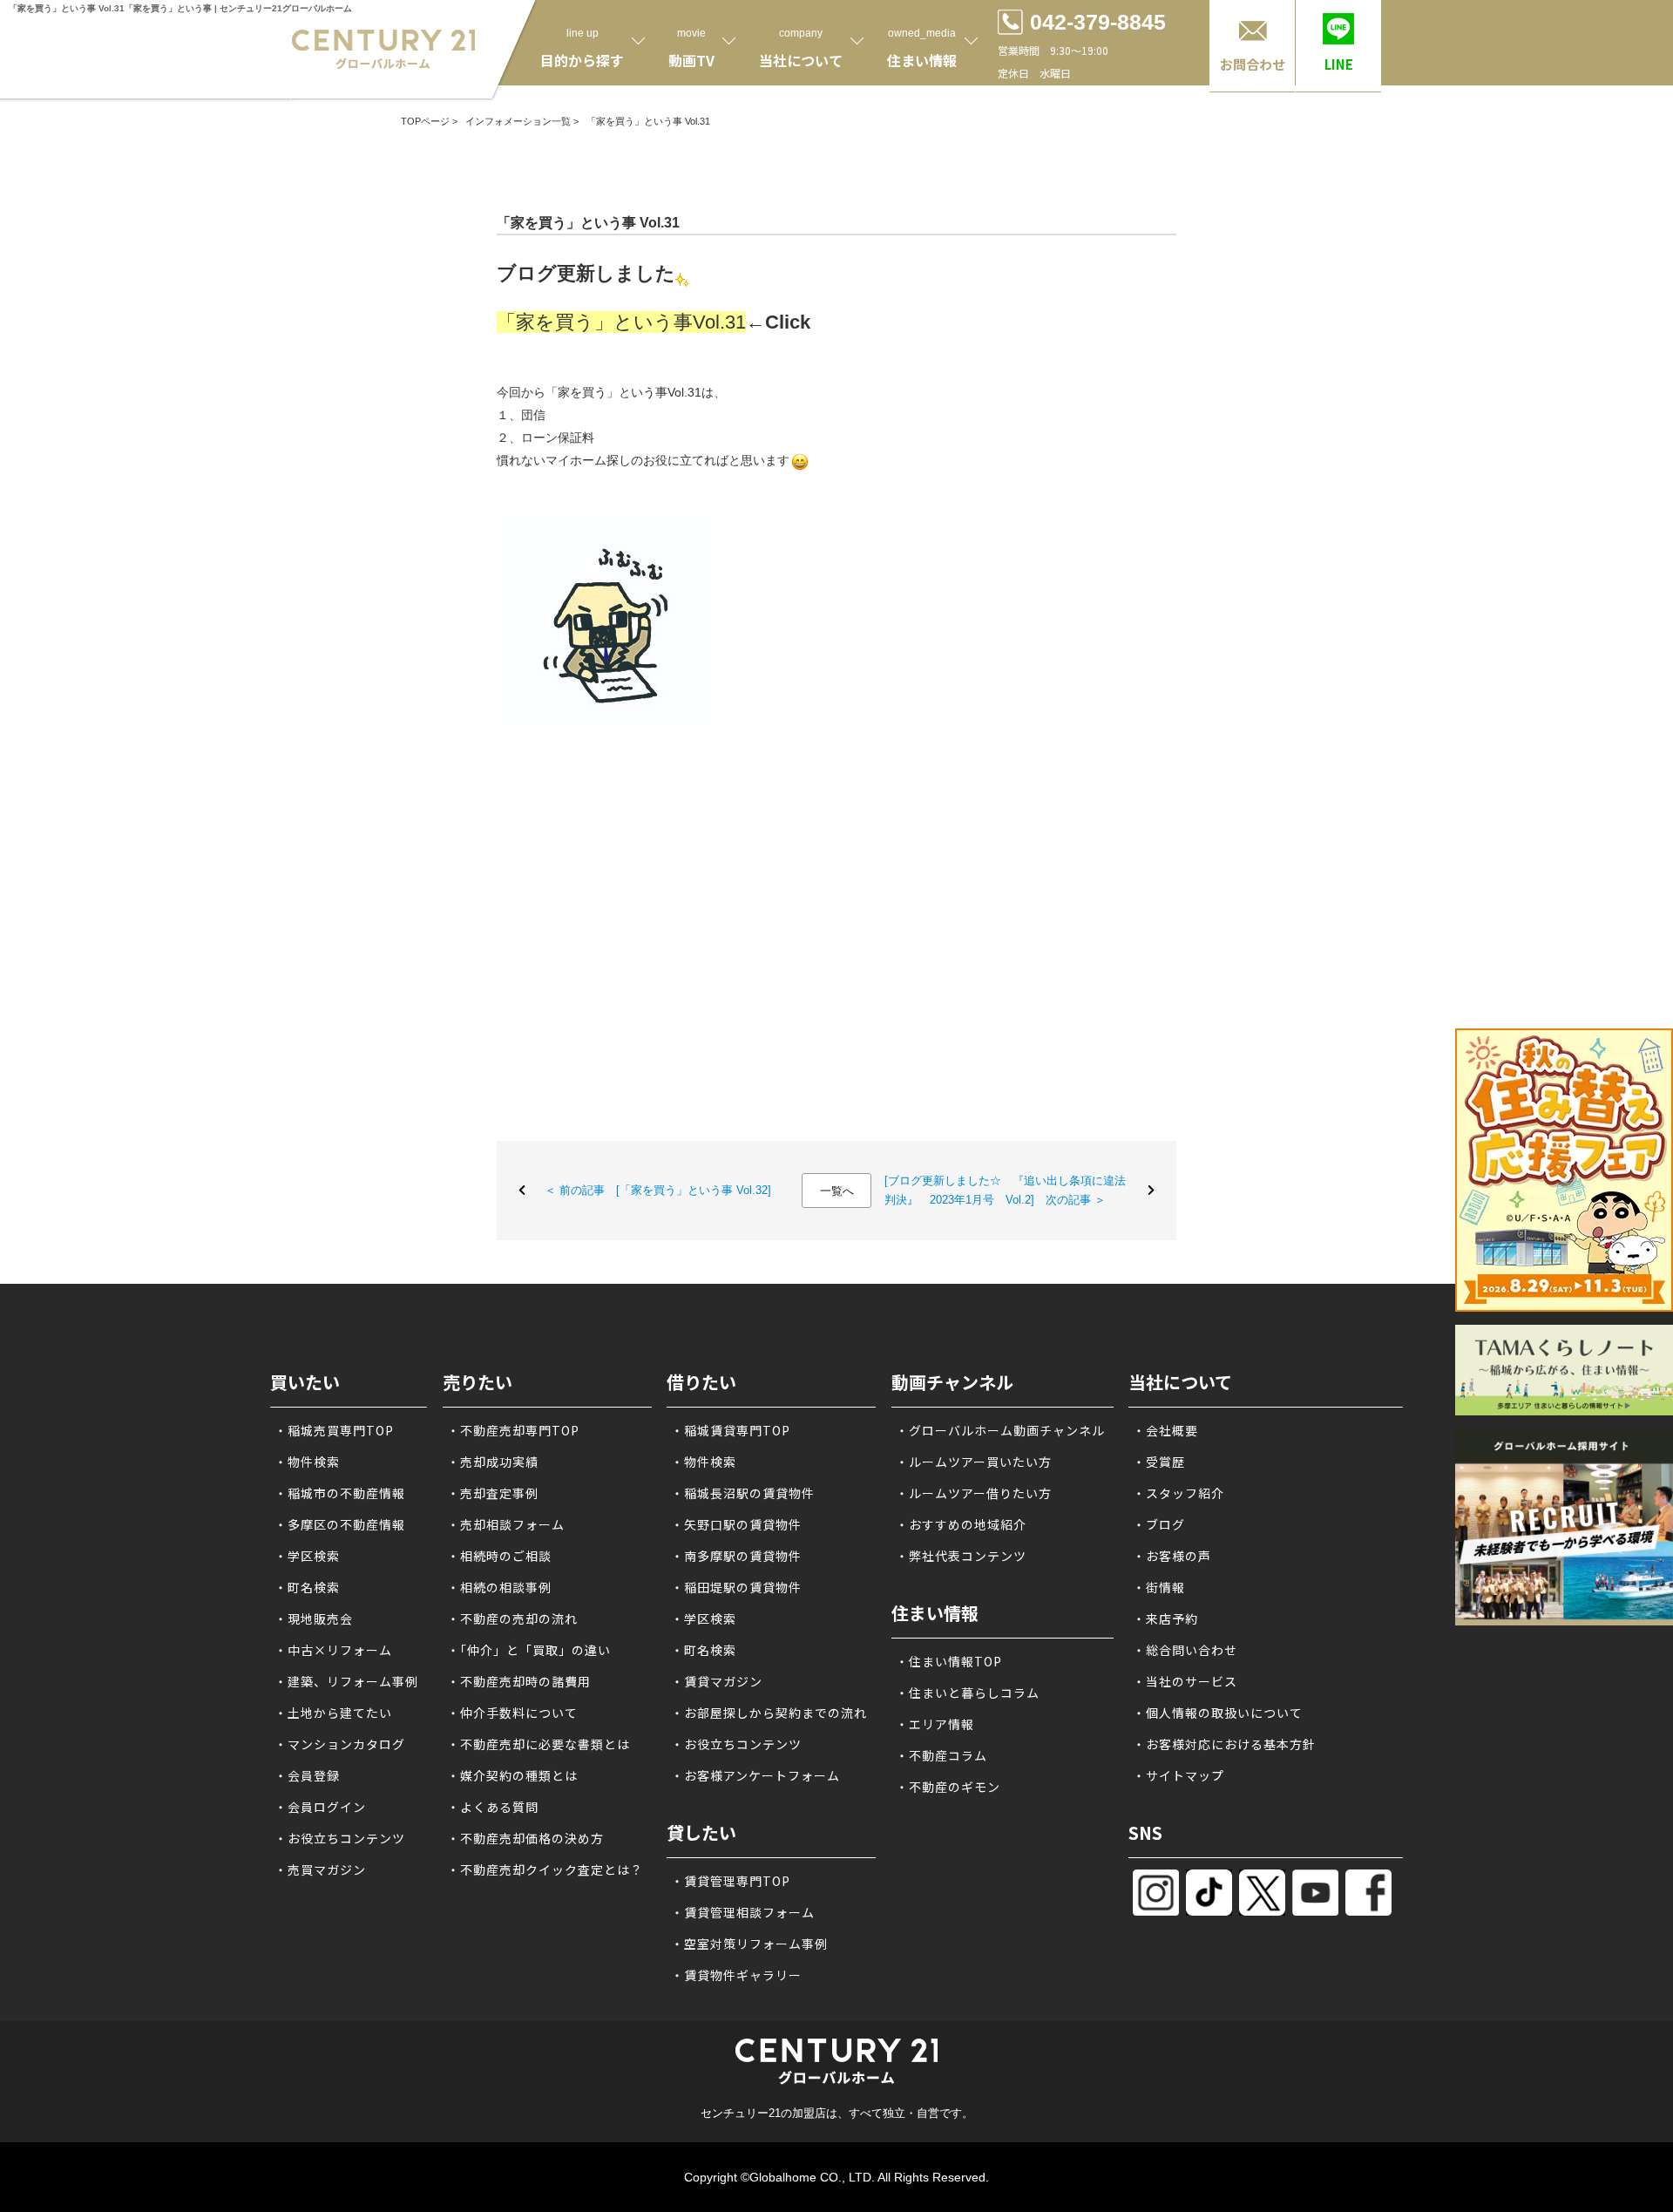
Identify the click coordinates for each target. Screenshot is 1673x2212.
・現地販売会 (314, 1618)
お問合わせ (1253, 64)
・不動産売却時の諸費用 (519, 1681)
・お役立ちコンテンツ (340, 1838)
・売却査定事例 (493, 1493)
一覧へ (837, 1191)
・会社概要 (1165, 1430)
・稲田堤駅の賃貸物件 (736, 1587)
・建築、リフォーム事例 (346, 1681)
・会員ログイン (320, 1807)
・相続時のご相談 (499, 1556)
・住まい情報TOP (949, 1661)
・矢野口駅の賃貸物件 (736, 1524)
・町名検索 (307, 1587)
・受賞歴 (1159, 1462)
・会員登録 (307, 1775)
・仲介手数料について (512, 1713)
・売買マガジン (320, 1869)
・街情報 (1159, 1587)
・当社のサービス (1185, 1681)
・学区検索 (307, 1556)
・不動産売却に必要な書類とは (538, 1744)
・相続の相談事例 (499, 1587)
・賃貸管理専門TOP (731, 1881)
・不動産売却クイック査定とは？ (545, 1869)
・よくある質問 (493, 1807)
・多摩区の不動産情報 (340, 1524)
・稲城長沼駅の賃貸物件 (743, 1493)
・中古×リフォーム (333, 1650)
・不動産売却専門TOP (513, 1430)
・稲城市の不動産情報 (340, 1493)
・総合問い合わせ (1185, 1650)
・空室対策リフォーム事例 (749, 1944)
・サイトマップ (1179, 1775)
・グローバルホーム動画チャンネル (1000, 1430)
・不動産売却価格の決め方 (525, 1838)
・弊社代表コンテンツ (961, 1556)
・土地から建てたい (333, 1713)
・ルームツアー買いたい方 (974, 1462)
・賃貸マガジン (717, 1681)
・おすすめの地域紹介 (961, 1524)
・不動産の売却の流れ (512, 1618)
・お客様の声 (1172, 1556)
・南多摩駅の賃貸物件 (736, 1556)
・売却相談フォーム (506, 1524)
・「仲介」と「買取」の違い (529, 1650)
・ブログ (1159, 1524)
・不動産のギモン (948, 1787)
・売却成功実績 (493, 1462)
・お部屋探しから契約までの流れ (769, 1713)
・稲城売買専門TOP (334, 1430)
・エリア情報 (935, 1724)
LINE (1339, 64)
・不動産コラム (941, 1755)
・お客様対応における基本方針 (1224, 1744)
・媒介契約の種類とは (512, 1775)
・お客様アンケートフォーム (755, 1775)
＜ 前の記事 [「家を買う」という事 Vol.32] (658, 1190)
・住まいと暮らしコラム (968, 1693)
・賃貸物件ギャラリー (736, 1975)
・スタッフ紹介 (1179, 1493)
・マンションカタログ (340, 1744)
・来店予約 (1165, 1618)
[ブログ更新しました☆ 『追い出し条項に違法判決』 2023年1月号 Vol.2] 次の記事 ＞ (1005, 1190)
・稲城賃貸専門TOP (731, 1430)
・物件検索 (307, 1462)
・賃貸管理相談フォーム (743, 1912)
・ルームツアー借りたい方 (974, 1493)
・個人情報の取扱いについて (1218, 1713)
